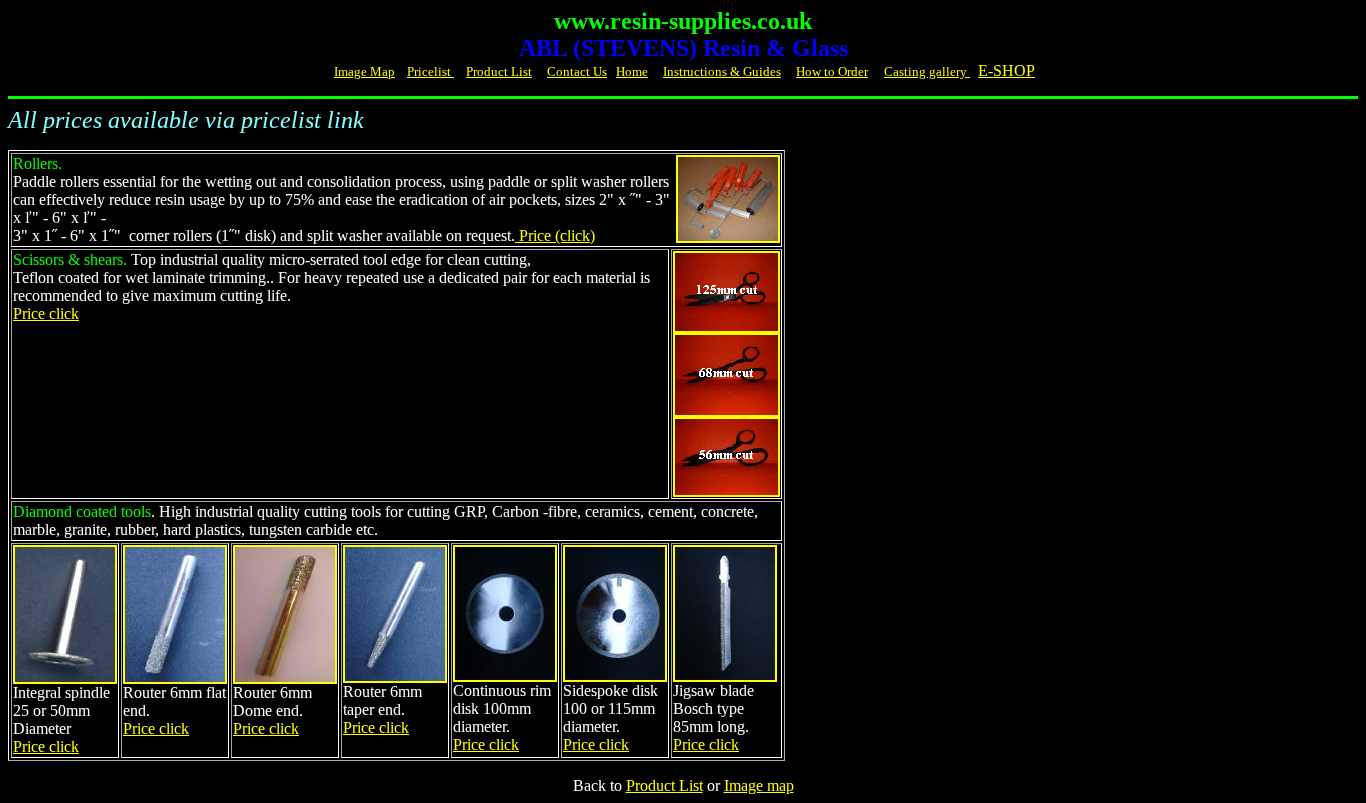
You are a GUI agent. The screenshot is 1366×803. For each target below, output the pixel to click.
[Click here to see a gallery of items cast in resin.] (968, 70)
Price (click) (555, 235)
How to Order (832, 71)
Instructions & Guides (722, 71)
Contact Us (577, 71)
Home (632, 71)
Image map (759, 785)
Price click (46, 313)
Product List (499, 71)
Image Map (364, 71)
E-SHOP (1006, 70)
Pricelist (430, 71)
